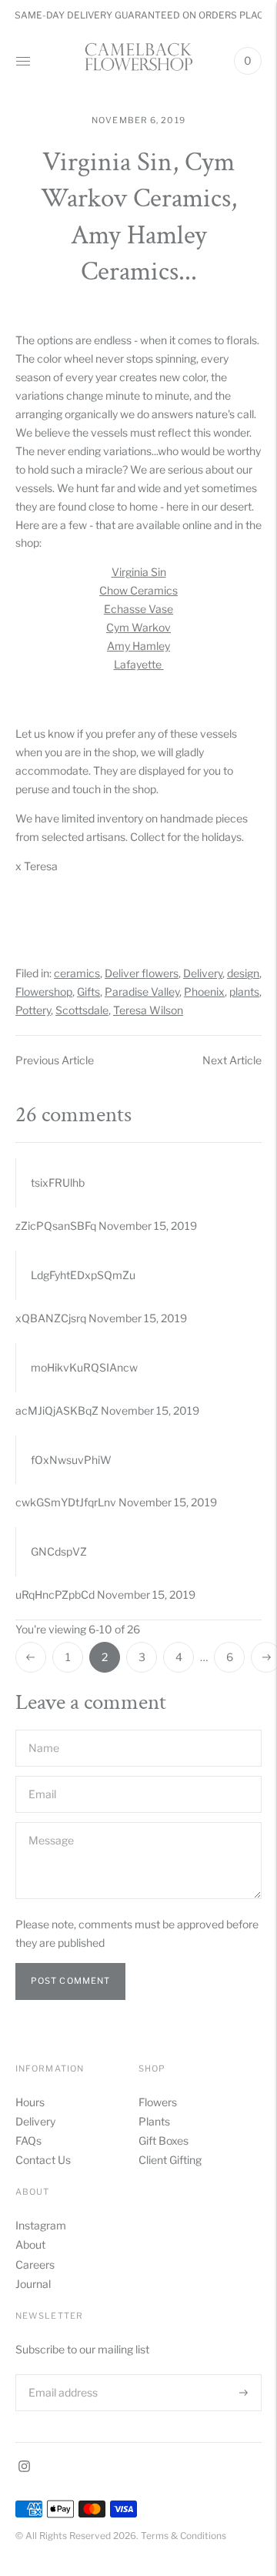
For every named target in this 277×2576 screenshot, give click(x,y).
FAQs (28, 2141)
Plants (154, 2121)
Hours (30, 2102)
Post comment (70, 1981)
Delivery (203, 973)
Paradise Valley (142, 992)
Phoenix (204, 992)
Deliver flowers (142, 973)
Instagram (41, 2225)
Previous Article (55, 1060)
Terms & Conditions (184, 2536)
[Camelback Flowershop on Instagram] (24, 2468)
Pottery (33, 1010)
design (243, 973)
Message (50, 1822)
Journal (33, 2284)
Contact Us (43, 2160)
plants (244, 992)
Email (43, 1775)
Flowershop (44, 992)
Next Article (232, 1060)
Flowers (158, 2102)
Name (44, 1729)
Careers (35, 2264)
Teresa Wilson (148, 1010)
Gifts (88, 992)
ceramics (77, 973)
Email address (62, 2374)
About (30, 2244)
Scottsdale (82, 1010)
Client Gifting (170, 2160)
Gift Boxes (164, 2141)
